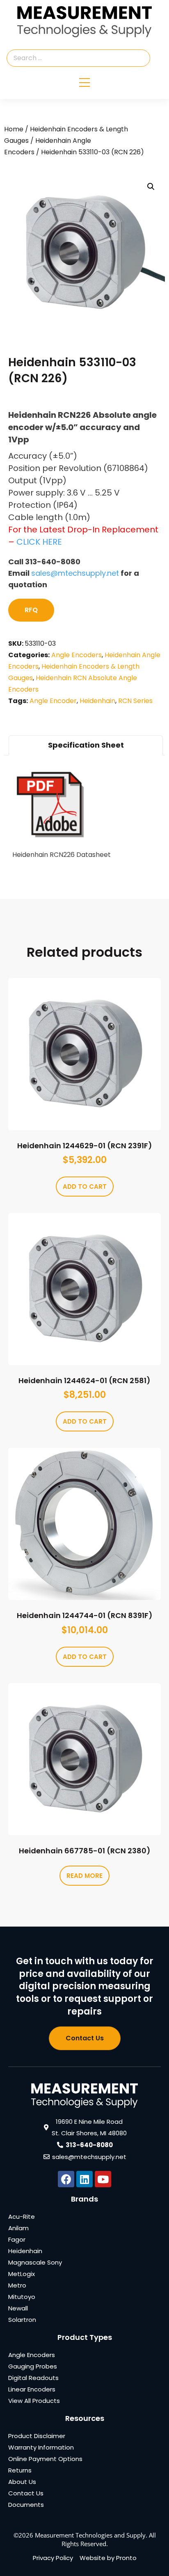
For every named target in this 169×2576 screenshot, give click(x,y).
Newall (18, 2308)
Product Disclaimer (37, 2436)
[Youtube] (103, 2179)
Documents (26, 2505)
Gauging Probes (33, 2366)
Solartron (22, 2320)
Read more (84, 1876)
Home (14, 129)
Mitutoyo (22, 2297)
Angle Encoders (77, 655)
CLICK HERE (39, 542)
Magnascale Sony (35, 2262)
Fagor (17, 2239)
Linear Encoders (32, 2389)
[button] (151, 187)
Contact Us (26, 2493)
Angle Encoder (53, 701)
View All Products (34, 2401)
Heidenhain (97, 701)
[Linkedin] (84, 2179)
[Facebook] (66, 2179)
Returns (20, 2470)
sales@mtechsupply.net (75, 573)
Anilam (18, 2228)
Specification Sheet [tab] (86, 745)
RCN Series (135, 701)
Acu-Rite (22, 2217)
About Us (22, 2482)
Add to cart (85, 1187)
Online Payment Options (45, 2459)
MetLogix (22, 2274)
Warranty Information (41, 2447)
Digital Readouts (33, 2378)
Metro (17, 2285)
